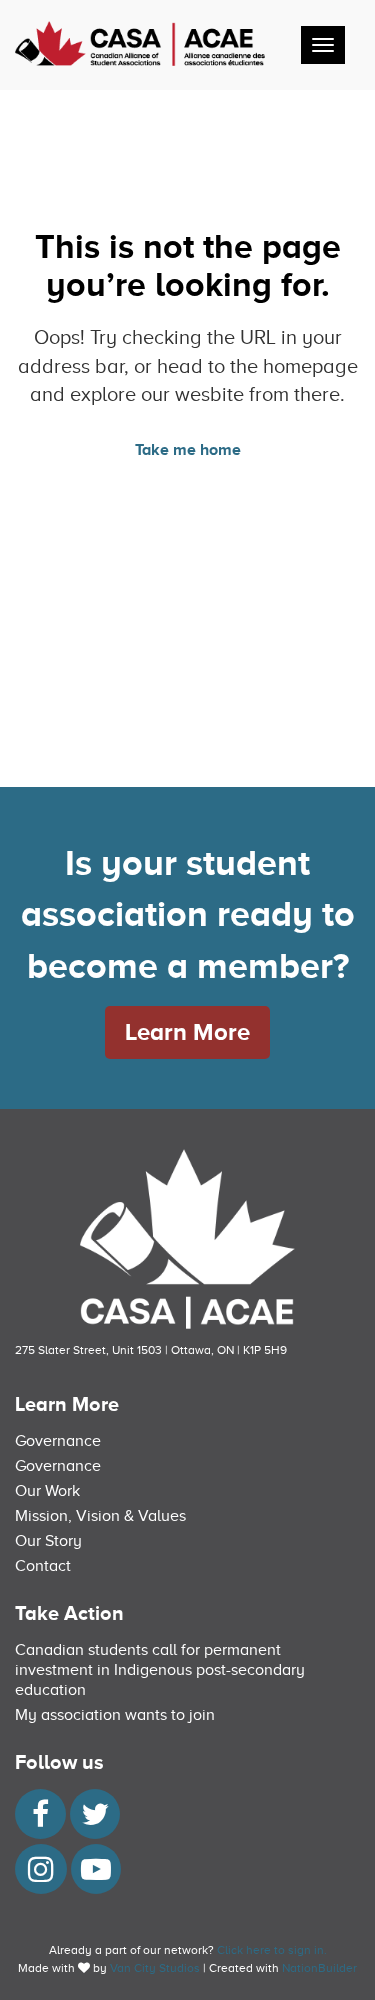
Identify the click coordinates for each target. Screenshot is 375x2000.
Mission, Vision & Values (100, 1516)
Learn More (187, 1031)
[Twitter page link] (95, 1820)
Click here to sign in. (272, 1950)
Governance (58, 1441)
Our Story (48, 1541)
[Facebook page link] (40, 1820)
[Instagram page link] (41, 1875)
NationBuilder (319, 1968)
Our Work (47, 1491)
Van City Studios (155, 1968)
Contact (43, 1566)
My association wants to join (115, 1715)
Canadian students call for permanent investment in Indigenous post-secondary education (160, 1670)
